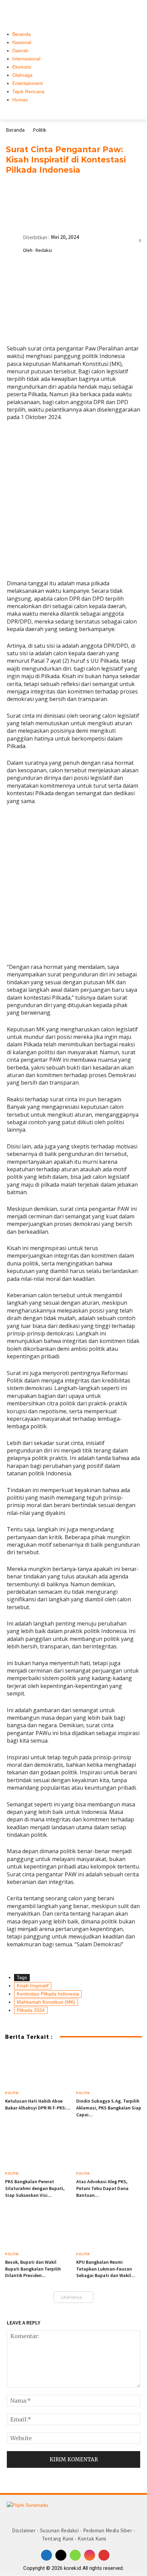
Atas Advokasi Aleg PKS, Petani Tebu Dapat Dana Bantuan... (102, 2188)
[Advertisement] (73, 503)
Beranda (15, 130)
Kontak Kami (92, 2539)
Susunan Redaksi (59, 2530)
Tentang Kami (58, 2539)
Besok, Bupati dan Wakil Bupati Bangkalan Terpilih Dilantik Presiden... (33, 2269)
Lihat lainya (71, 2297)
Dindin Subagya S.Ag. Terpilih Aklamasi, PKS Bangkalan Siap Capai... (109, 2108)
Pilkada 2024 (31, 2010)
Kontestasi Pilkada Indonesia (48, 1994)
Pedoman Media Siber (108, 2530)
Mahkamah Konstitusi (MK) (46, 2002)
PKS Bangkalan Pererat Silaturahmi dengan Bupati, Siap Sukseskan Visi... (35, 2188)
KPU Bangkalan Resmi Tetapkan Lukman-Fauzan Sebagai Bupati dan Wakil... (106, 2269)
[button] (137, 10)
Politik (39, 130)
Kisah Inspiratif (33, 1986)
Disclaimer (24, 2530)
